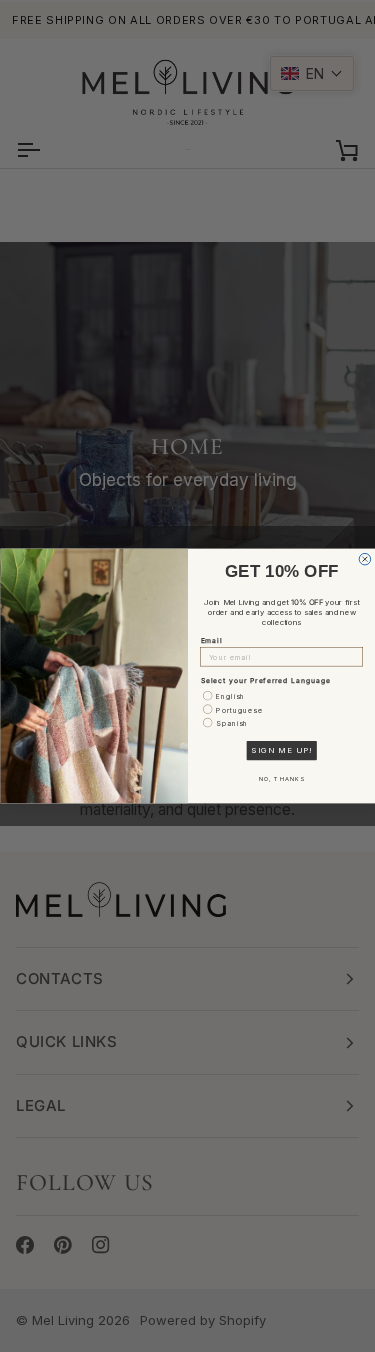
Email (211, 640)
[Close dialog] (365, 559)
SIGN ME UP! (281, 751)
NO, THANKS (281, 779)
